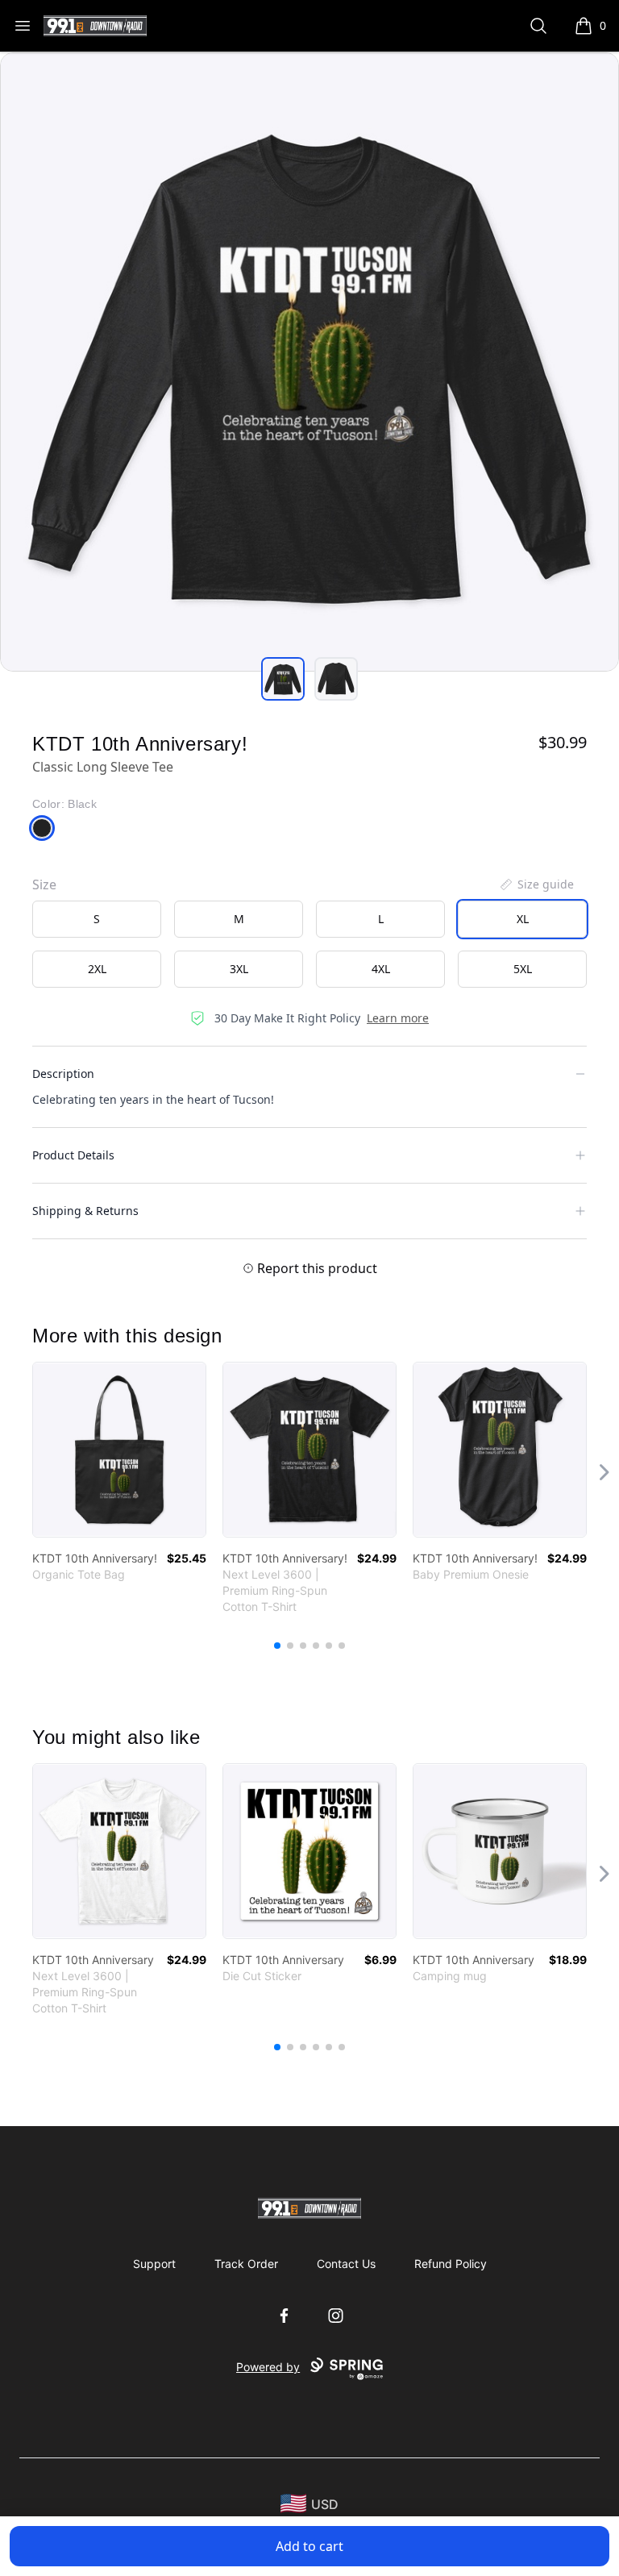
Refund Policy (451, 2264)
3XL (239, 969)
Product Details (73, 1155)
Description (63, 1074)
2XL (97, 969)
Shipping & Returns (85, 1211)
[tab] (283, 679)
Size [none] (44, 884)
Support (154, 2264)
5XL (523, 969)
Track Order (246, 2264)
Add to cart (309, 2546)
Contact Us (346, 2264)
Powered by (268, 2367)
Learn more (398, 1018)
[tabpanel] (309, 362)
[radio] (97, 919)
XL (523, 919)
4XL (381, 969)
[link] (119, 1450)
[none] (536, 884)
